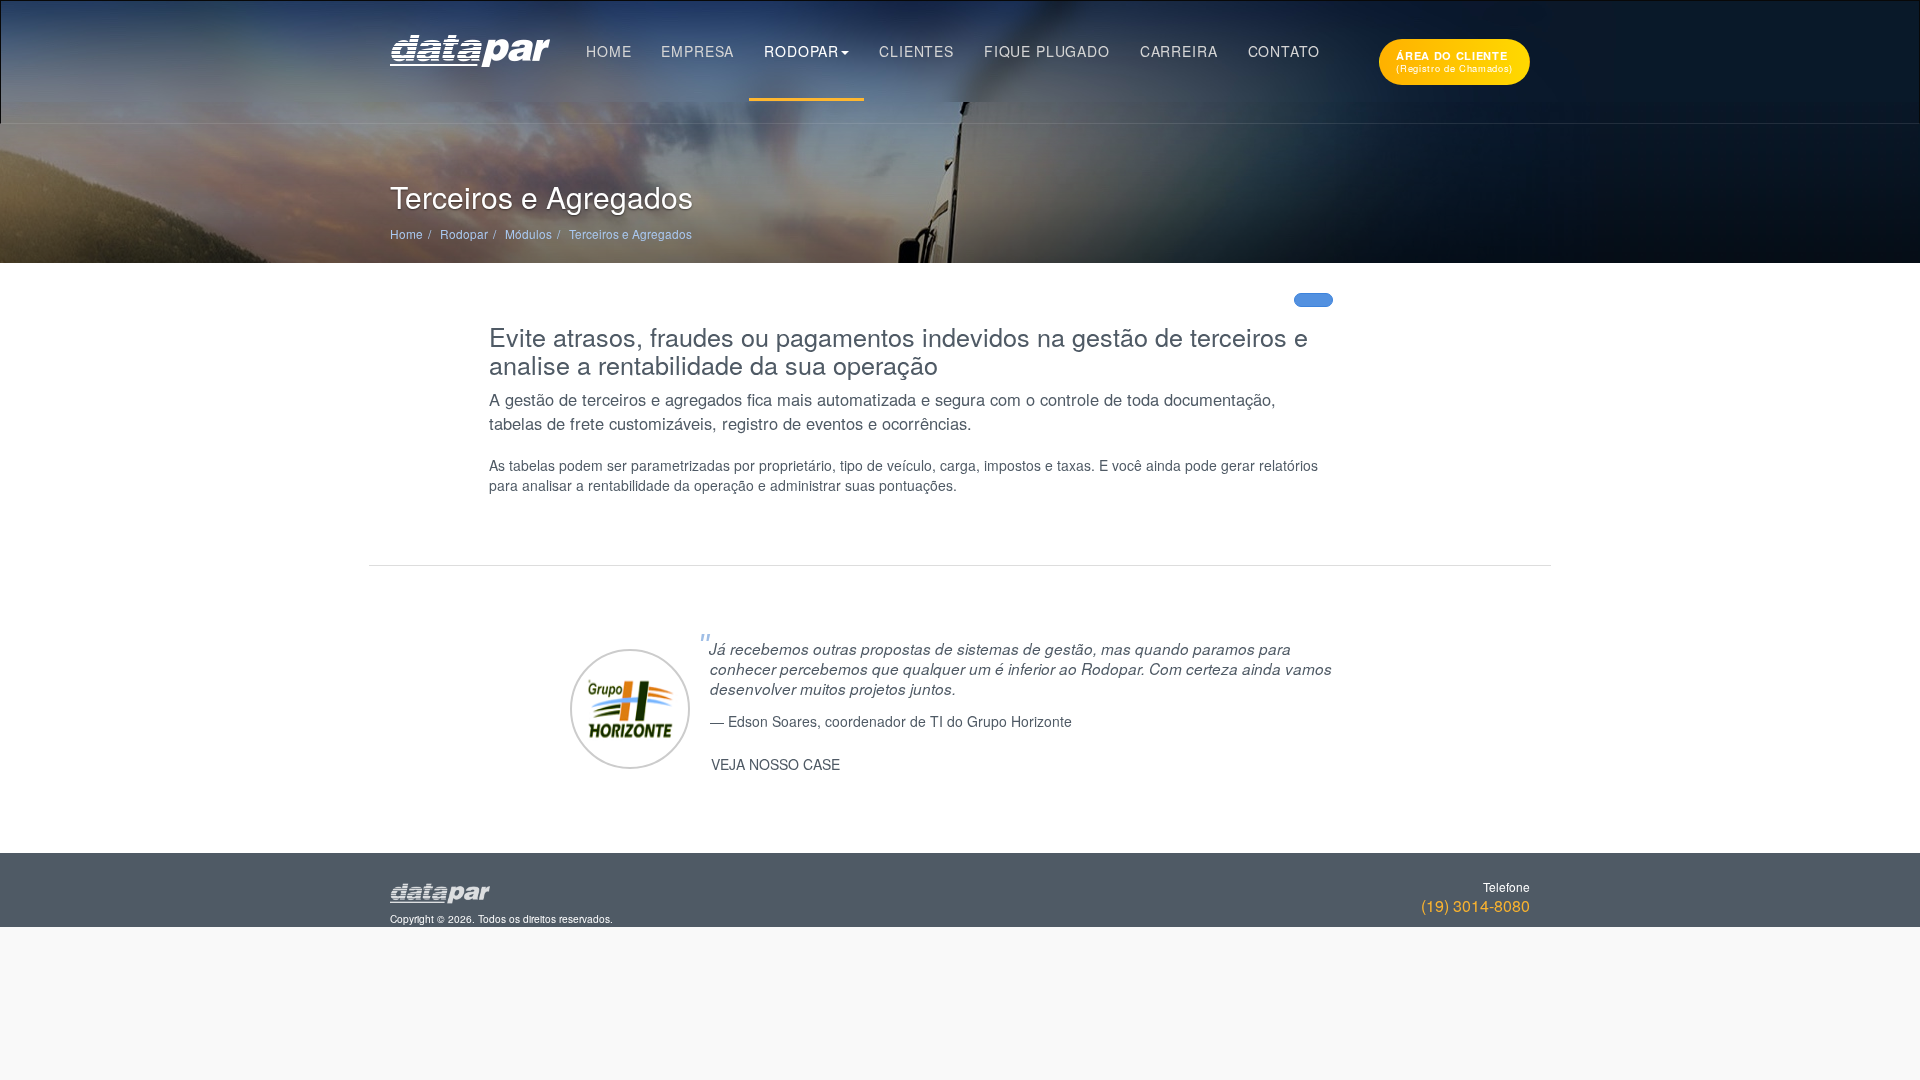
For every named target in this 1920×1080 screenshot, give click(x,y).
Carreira (1179, 51)
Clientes (916, 51)
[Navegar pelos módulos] (1313, 300)
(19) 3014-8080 (1475, 905)
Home (608, 51)
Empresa (697, 51)
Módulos (528, 233)
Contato (1284, 51)
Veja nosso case (775, 764)
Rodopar (801, 51)
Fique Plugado (1047, 51)
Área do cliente (1454, 61)
